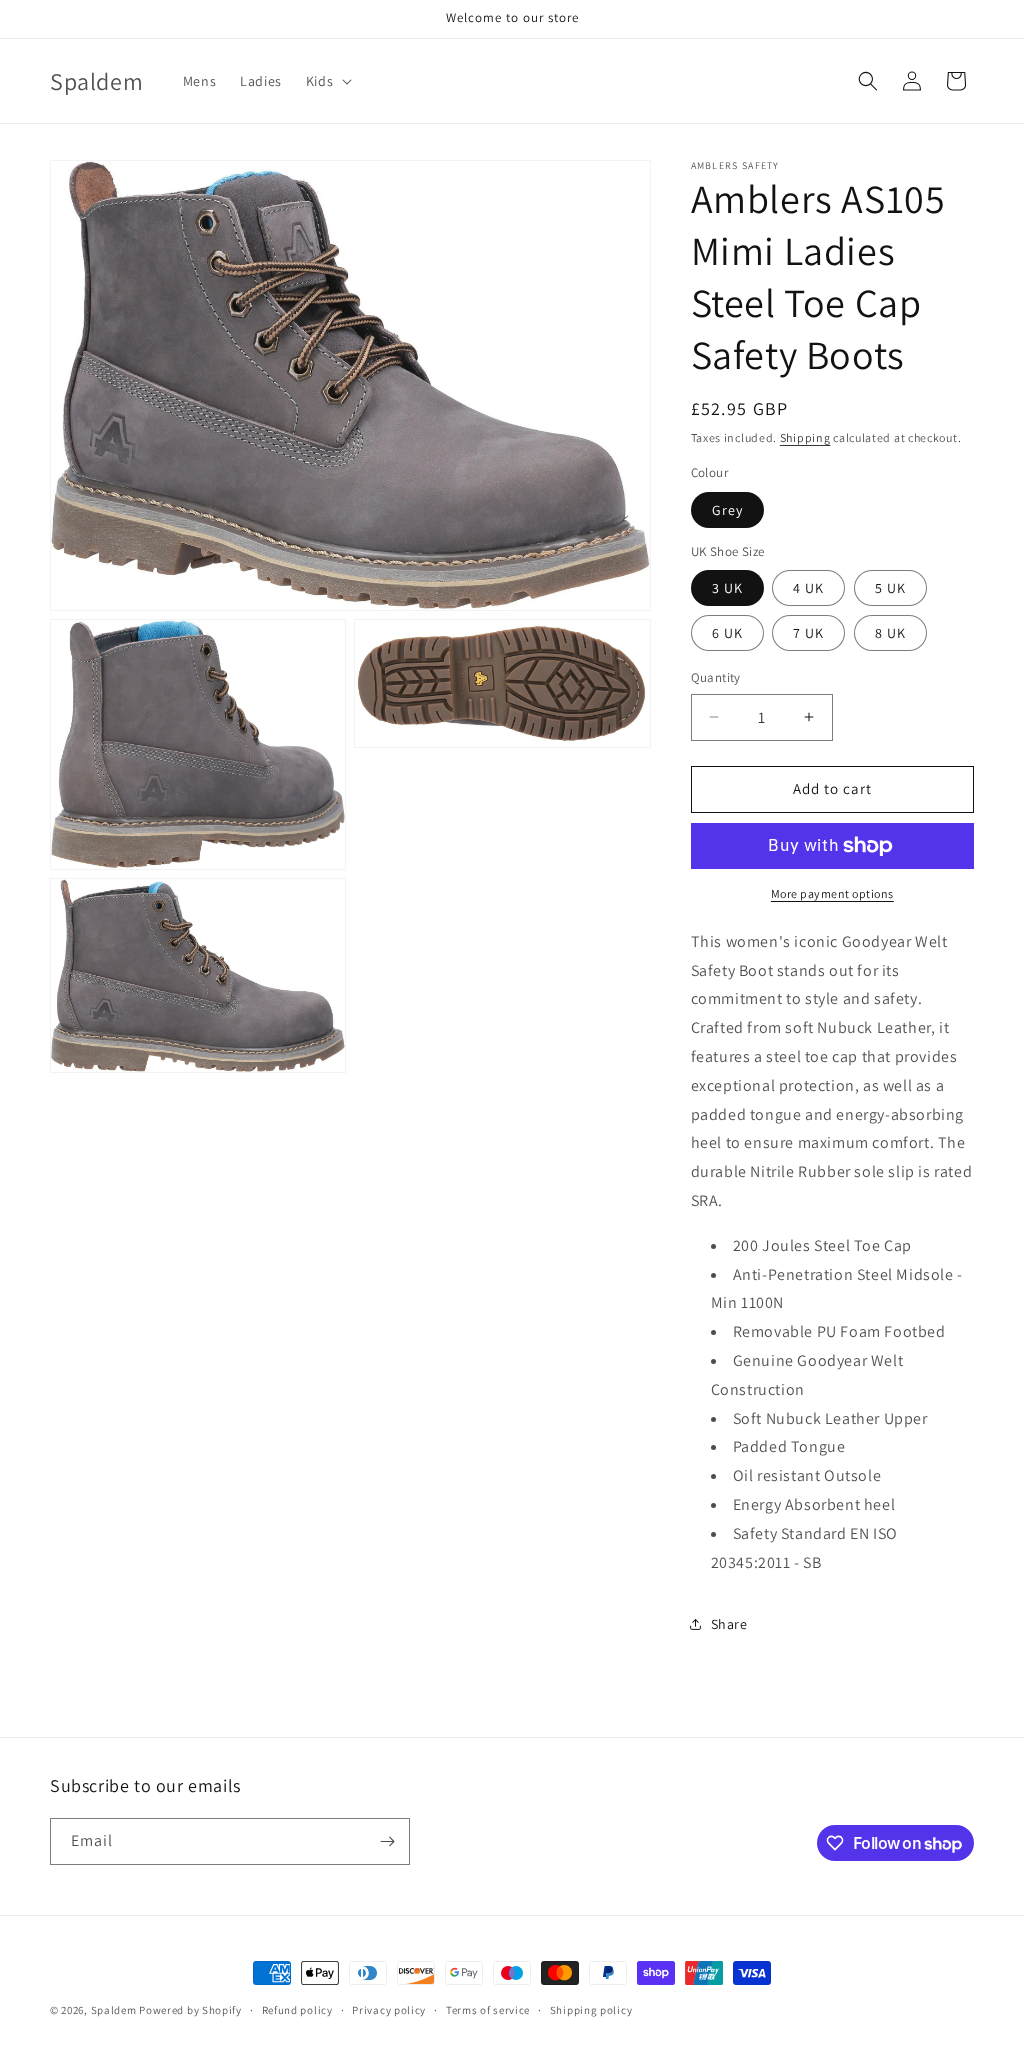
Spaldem (114, 2010)
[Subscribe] (387, 1841)
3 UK (727, 588)
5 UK (890, 588)
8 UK (890, 633)
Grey (727, 510)
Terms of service (488, 2010)
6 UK (727, 633)
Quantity (716, 677)
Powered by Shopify (190, 2010)
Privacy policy (389, 2010)
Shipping (805, 437)
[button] (327, 81)
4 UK (808, 588)
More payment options (832, 893)
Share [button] (729, 1624)
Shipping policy (591, 2010)
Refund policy (297, 2010)
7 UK (808, 633)
